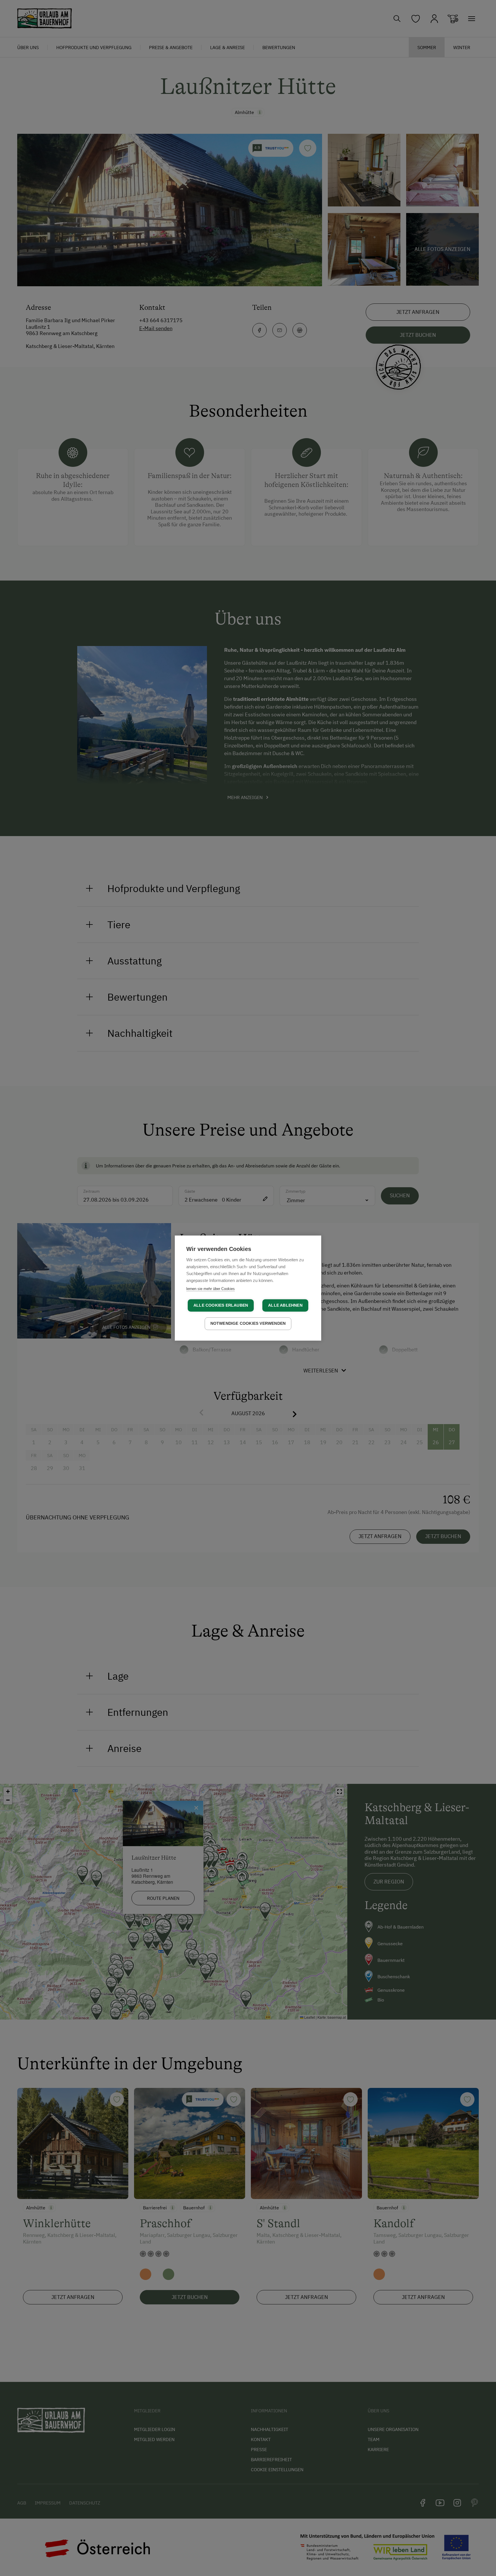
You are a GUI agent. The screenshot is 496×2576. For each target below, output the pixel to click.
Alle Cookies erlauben (221, 1305)
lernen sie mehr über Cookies (211, 1289)
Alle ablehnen (285, 1305)
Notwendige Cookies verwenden (248, 1323)
